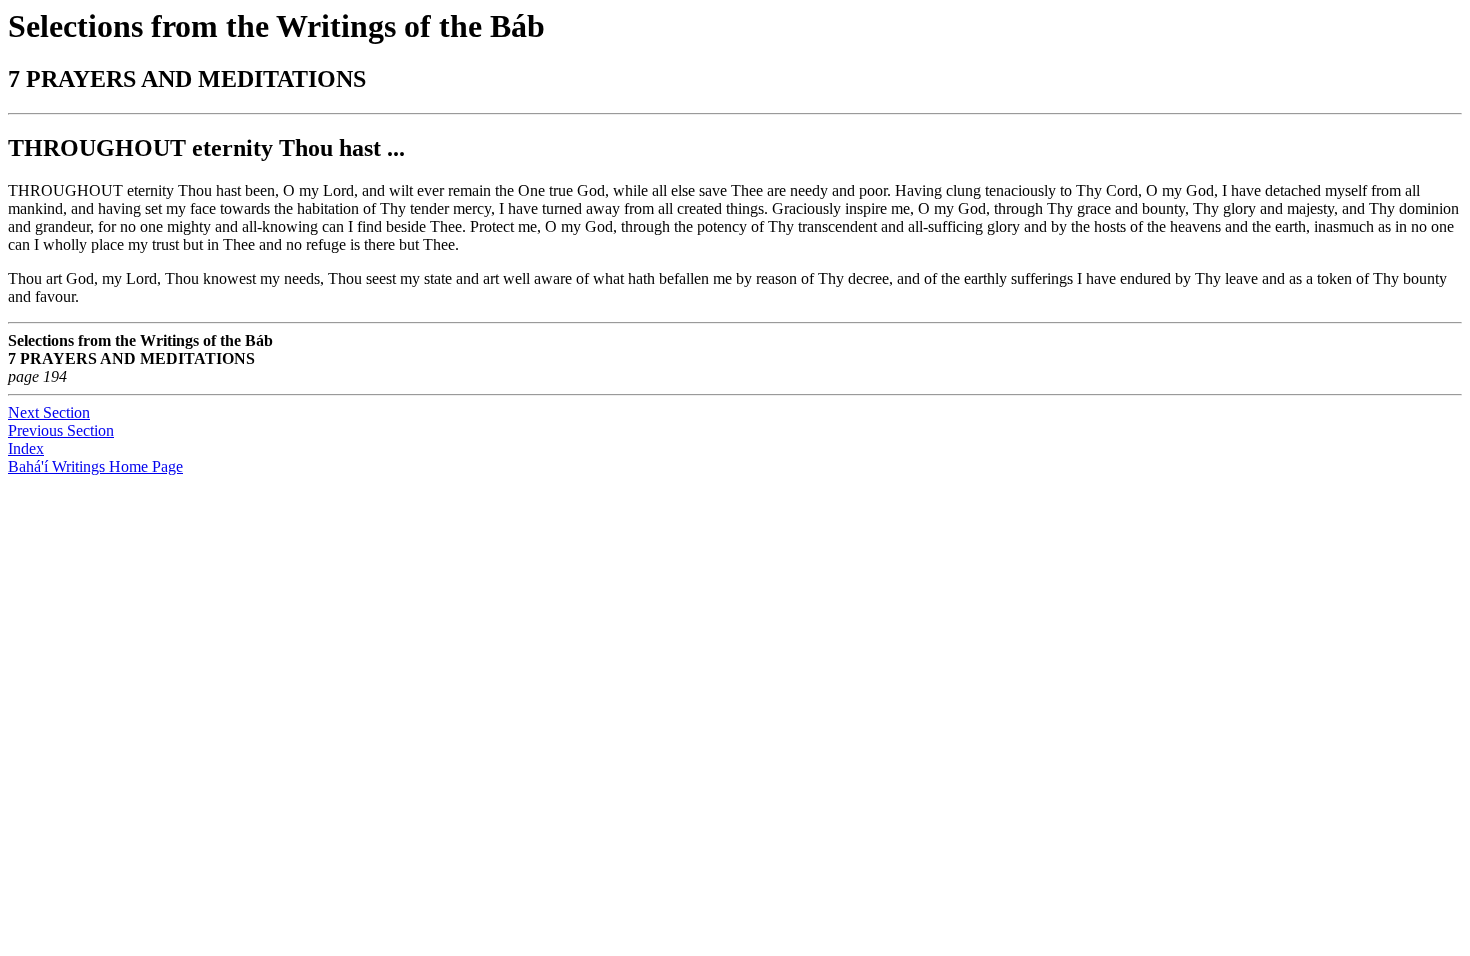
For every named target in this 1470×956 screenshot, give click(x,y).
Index (26, 448)
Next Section (49, 412)
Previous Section (61, 430)
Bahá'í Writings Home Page (95, 466)
